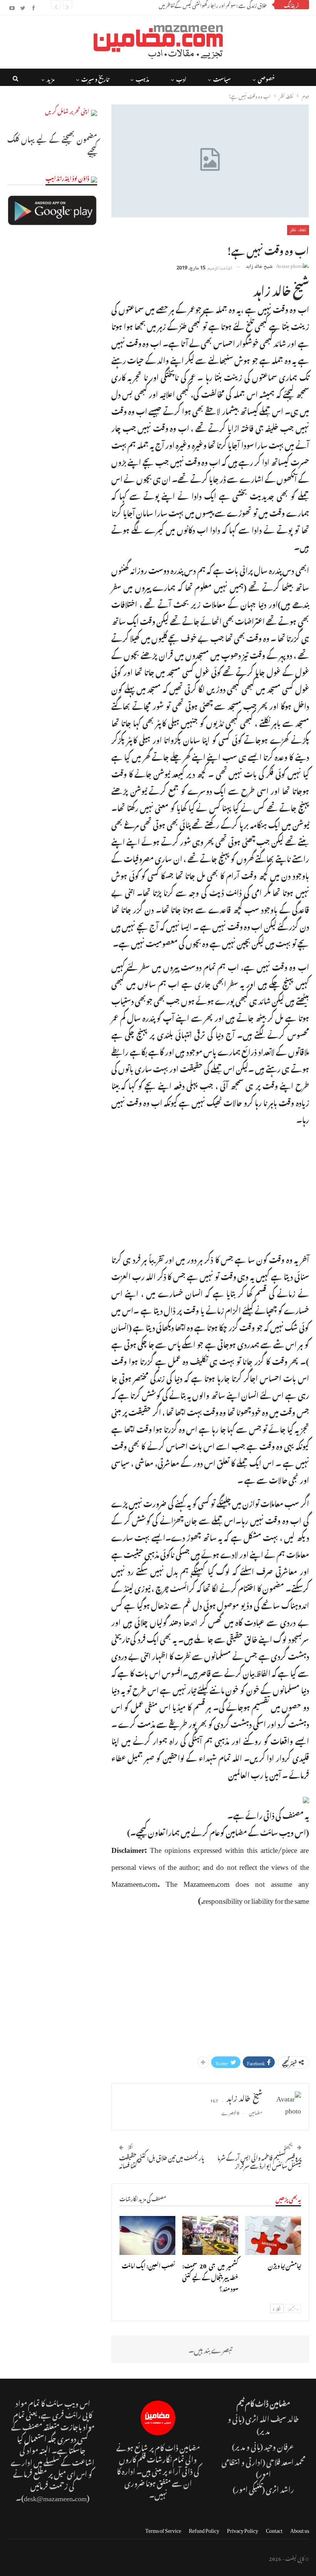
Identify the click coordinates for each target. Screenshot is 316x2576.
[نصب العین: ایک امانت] (147, 2235)
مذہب (142, 78)
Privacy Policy (243, 2529)
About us (300, 2529)
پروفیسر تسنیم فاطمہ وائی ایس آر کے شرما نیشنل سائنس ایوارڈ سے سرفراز (259, 2161)
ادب (181, 78)
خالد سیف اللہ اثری (272, 2418)
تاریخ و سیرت (95, 78)
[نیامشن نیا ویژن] (273, 2235)
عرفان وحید (279, 2446)
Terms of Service (163, 2529)
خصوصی (266, 78)
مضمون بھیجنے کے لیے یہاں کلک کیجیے (52, 144)
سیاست (222, 78)
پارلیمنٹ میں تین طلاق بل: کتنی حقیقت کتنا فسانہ (162, 2161)
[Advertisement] (210, 1188)
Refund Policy (204, 2529)
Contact (274, 2529)
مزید (50, 78)
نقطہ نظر (298, 230)
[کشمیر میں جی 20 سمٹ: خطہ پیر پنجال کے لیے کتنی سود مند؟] (210, 2235)
